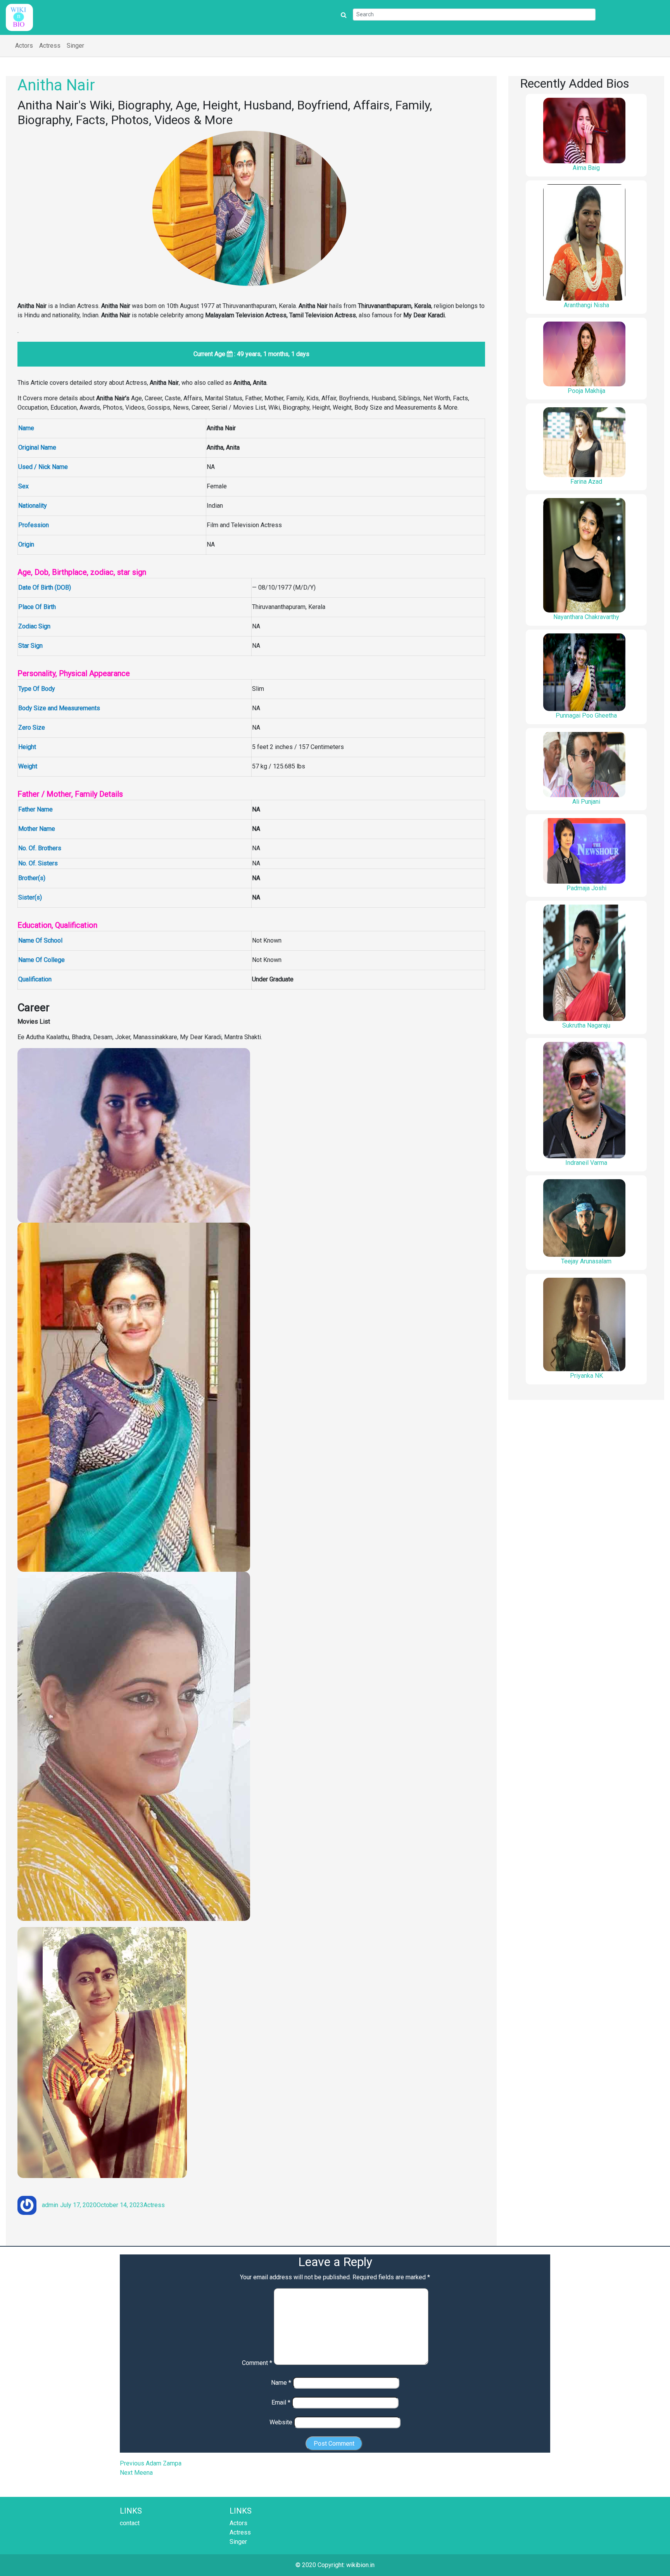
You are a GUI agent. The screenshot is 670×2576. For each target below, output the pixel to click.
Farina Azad (586, 482)
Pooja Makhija (586, 391)
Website (281, 2422)
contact (130, 2523)
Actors (24, 46)
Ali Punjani (586, 802)
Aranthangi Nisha (586, 305)
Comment (257, 2363)
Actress (50, 46)
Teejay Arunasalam (586, 1261)
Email (281, 2402)
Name (281, 2383)
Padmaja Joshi (586, 888)
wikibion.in (360, 2565)
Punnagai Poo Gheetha (586, 715)
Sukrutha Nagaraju (586, 1025)
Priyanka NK (586, 1376)
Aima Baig (586, 168)
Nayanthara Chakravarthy (586, 617)
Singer (75, 46)
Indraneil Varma (586, 1163)
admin (50, 2205)
